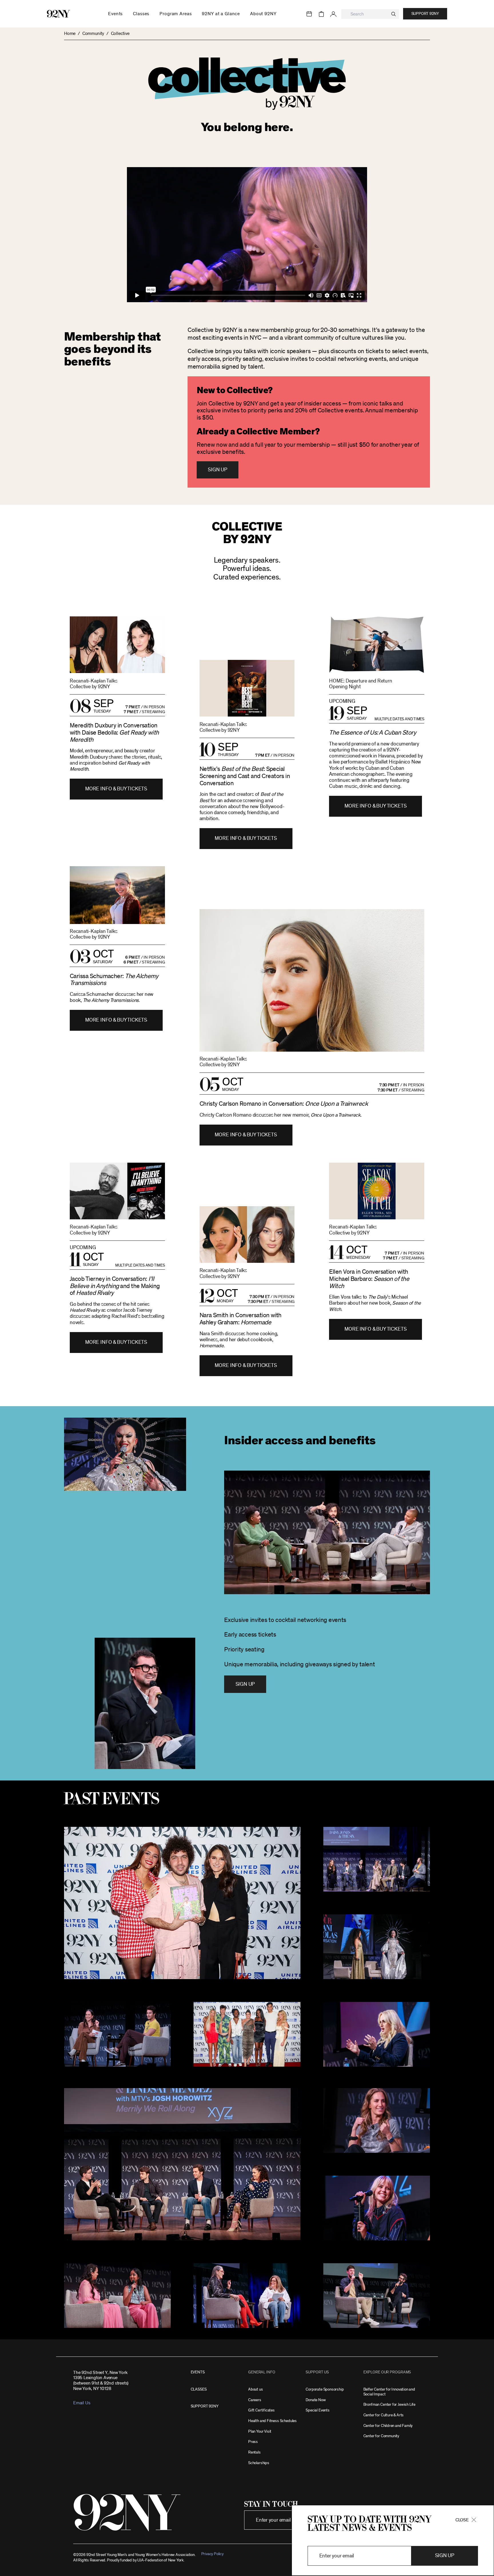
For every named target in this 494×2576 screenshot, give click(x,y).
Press (253, 2442)
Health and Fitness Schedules (272, 2421)
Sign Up (217, 470)
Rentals (254, 2452)
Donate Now (316, 2400)
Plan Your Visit (260, 2431)
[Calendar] (309, 14)
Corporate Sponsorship (325, 2389)
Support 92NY (425, 14)
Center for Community (381, 2436)
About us (256, 2389)
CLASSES (199, 2389)
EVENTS (198, 2372)
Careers (255, 2400)
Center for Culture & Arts (384, 2415)
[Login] (333, 14)
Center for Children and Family (388, 2426)
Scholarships (259, 2463)
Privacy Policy (212, 2554)
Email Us (82, 2403)
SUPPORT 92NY (205, 2406)
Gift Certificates (261, 2410)
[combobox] (370, 14)
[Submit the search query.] (394, 14)
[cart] (321, 14)
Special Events (317, 2410)
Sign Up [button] (445, 2556)
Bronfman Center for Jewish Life (389, 2404)
